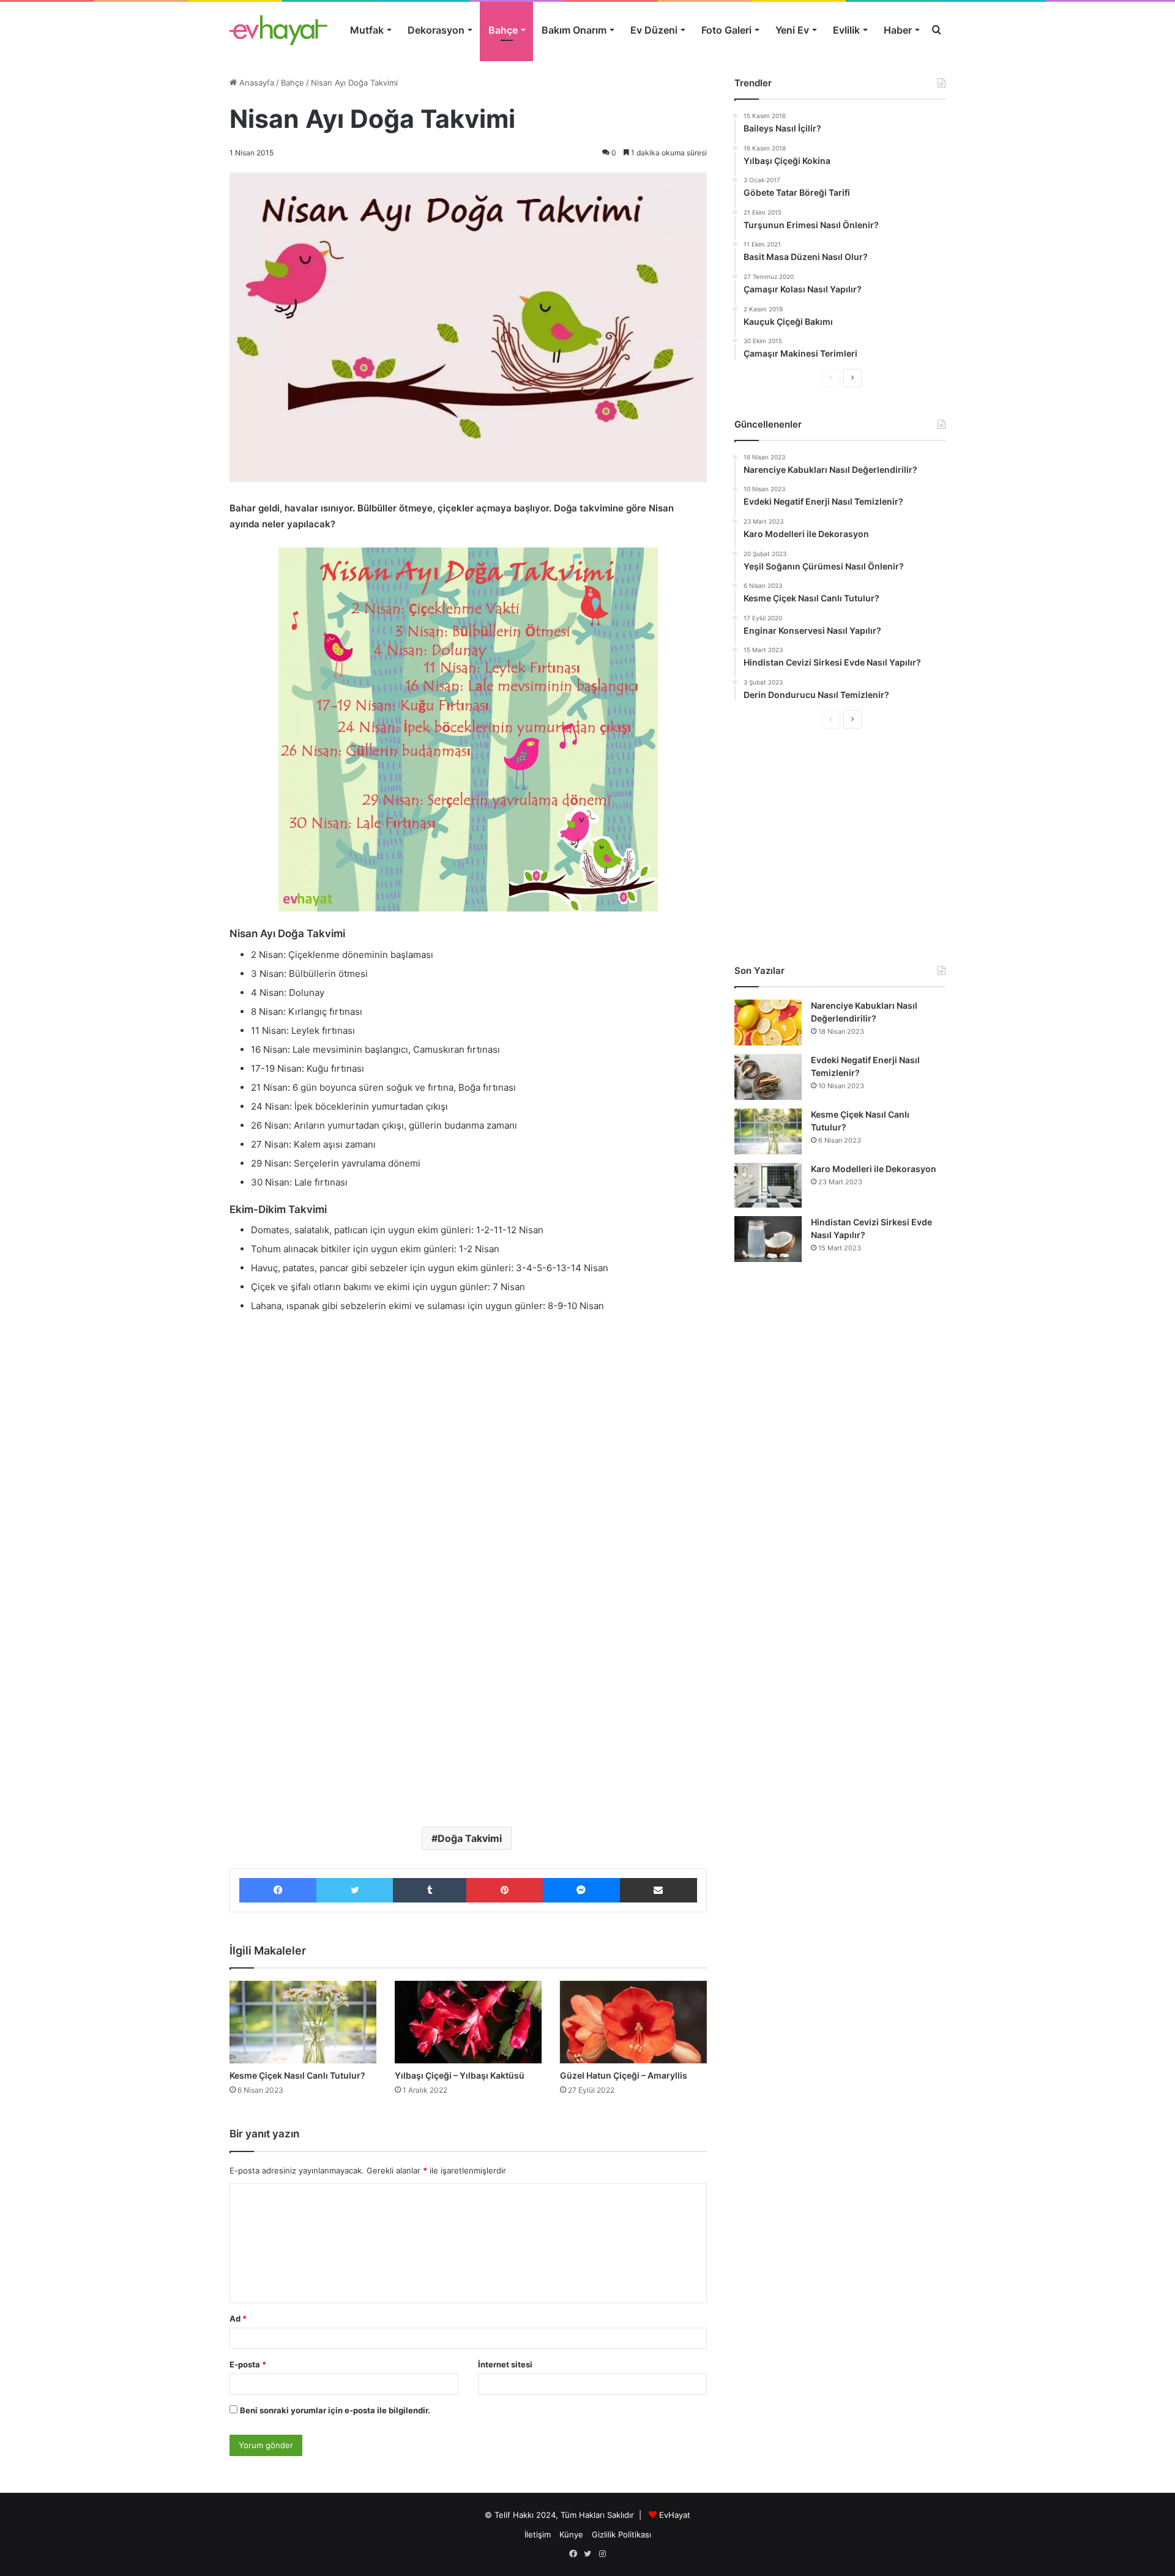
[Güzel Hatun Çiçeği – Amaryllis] (633, 2022)
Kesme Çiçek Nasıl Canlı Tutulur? (297, 2075)
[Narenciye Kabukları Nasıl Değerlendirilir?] (768, 1023)
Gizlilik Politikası (621, 2534)
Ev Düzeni (654, 30)
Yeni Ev (792, 30)
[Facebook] (278, 1890)
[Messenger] (581, 1890)
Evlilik (846, 30)
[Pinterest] (504, 1890)
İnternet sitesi (505, 2364)
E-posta (248, 2364)
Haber (898, 30)
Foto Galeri (726, 30)
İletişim (538, 2534)
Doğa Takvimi (470, 1838)
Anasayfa (256, 83)
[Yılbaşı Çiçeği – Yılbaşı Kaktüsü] (468, 2022)
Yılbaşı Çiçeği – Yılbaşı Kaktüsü (460, 2075)
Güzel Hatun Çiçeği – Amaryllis (624, 2075)
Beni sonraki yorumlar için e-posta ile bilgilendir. (335, 2410)
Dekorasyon (436, 30)
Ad (238, 2318)
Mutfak (367, 30)
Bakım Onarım (574, 30)
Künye (571, 2534)
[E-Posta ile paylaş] (658, 1890)
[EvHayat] (278, 30)
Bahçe (503, 30)
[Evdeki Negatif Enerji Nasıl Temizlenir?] (768, 1077)
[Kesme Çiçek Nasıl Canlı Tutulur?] (303, 2022)
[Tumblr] (430, 1890)
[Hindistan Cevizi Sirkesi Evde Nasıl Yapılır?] (768, 1239)
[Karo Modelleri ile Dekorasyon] (768, 1185)
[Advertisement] (468, 1415)
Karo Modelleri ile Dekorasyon (874, 1169)
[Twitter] (355, 1890)
